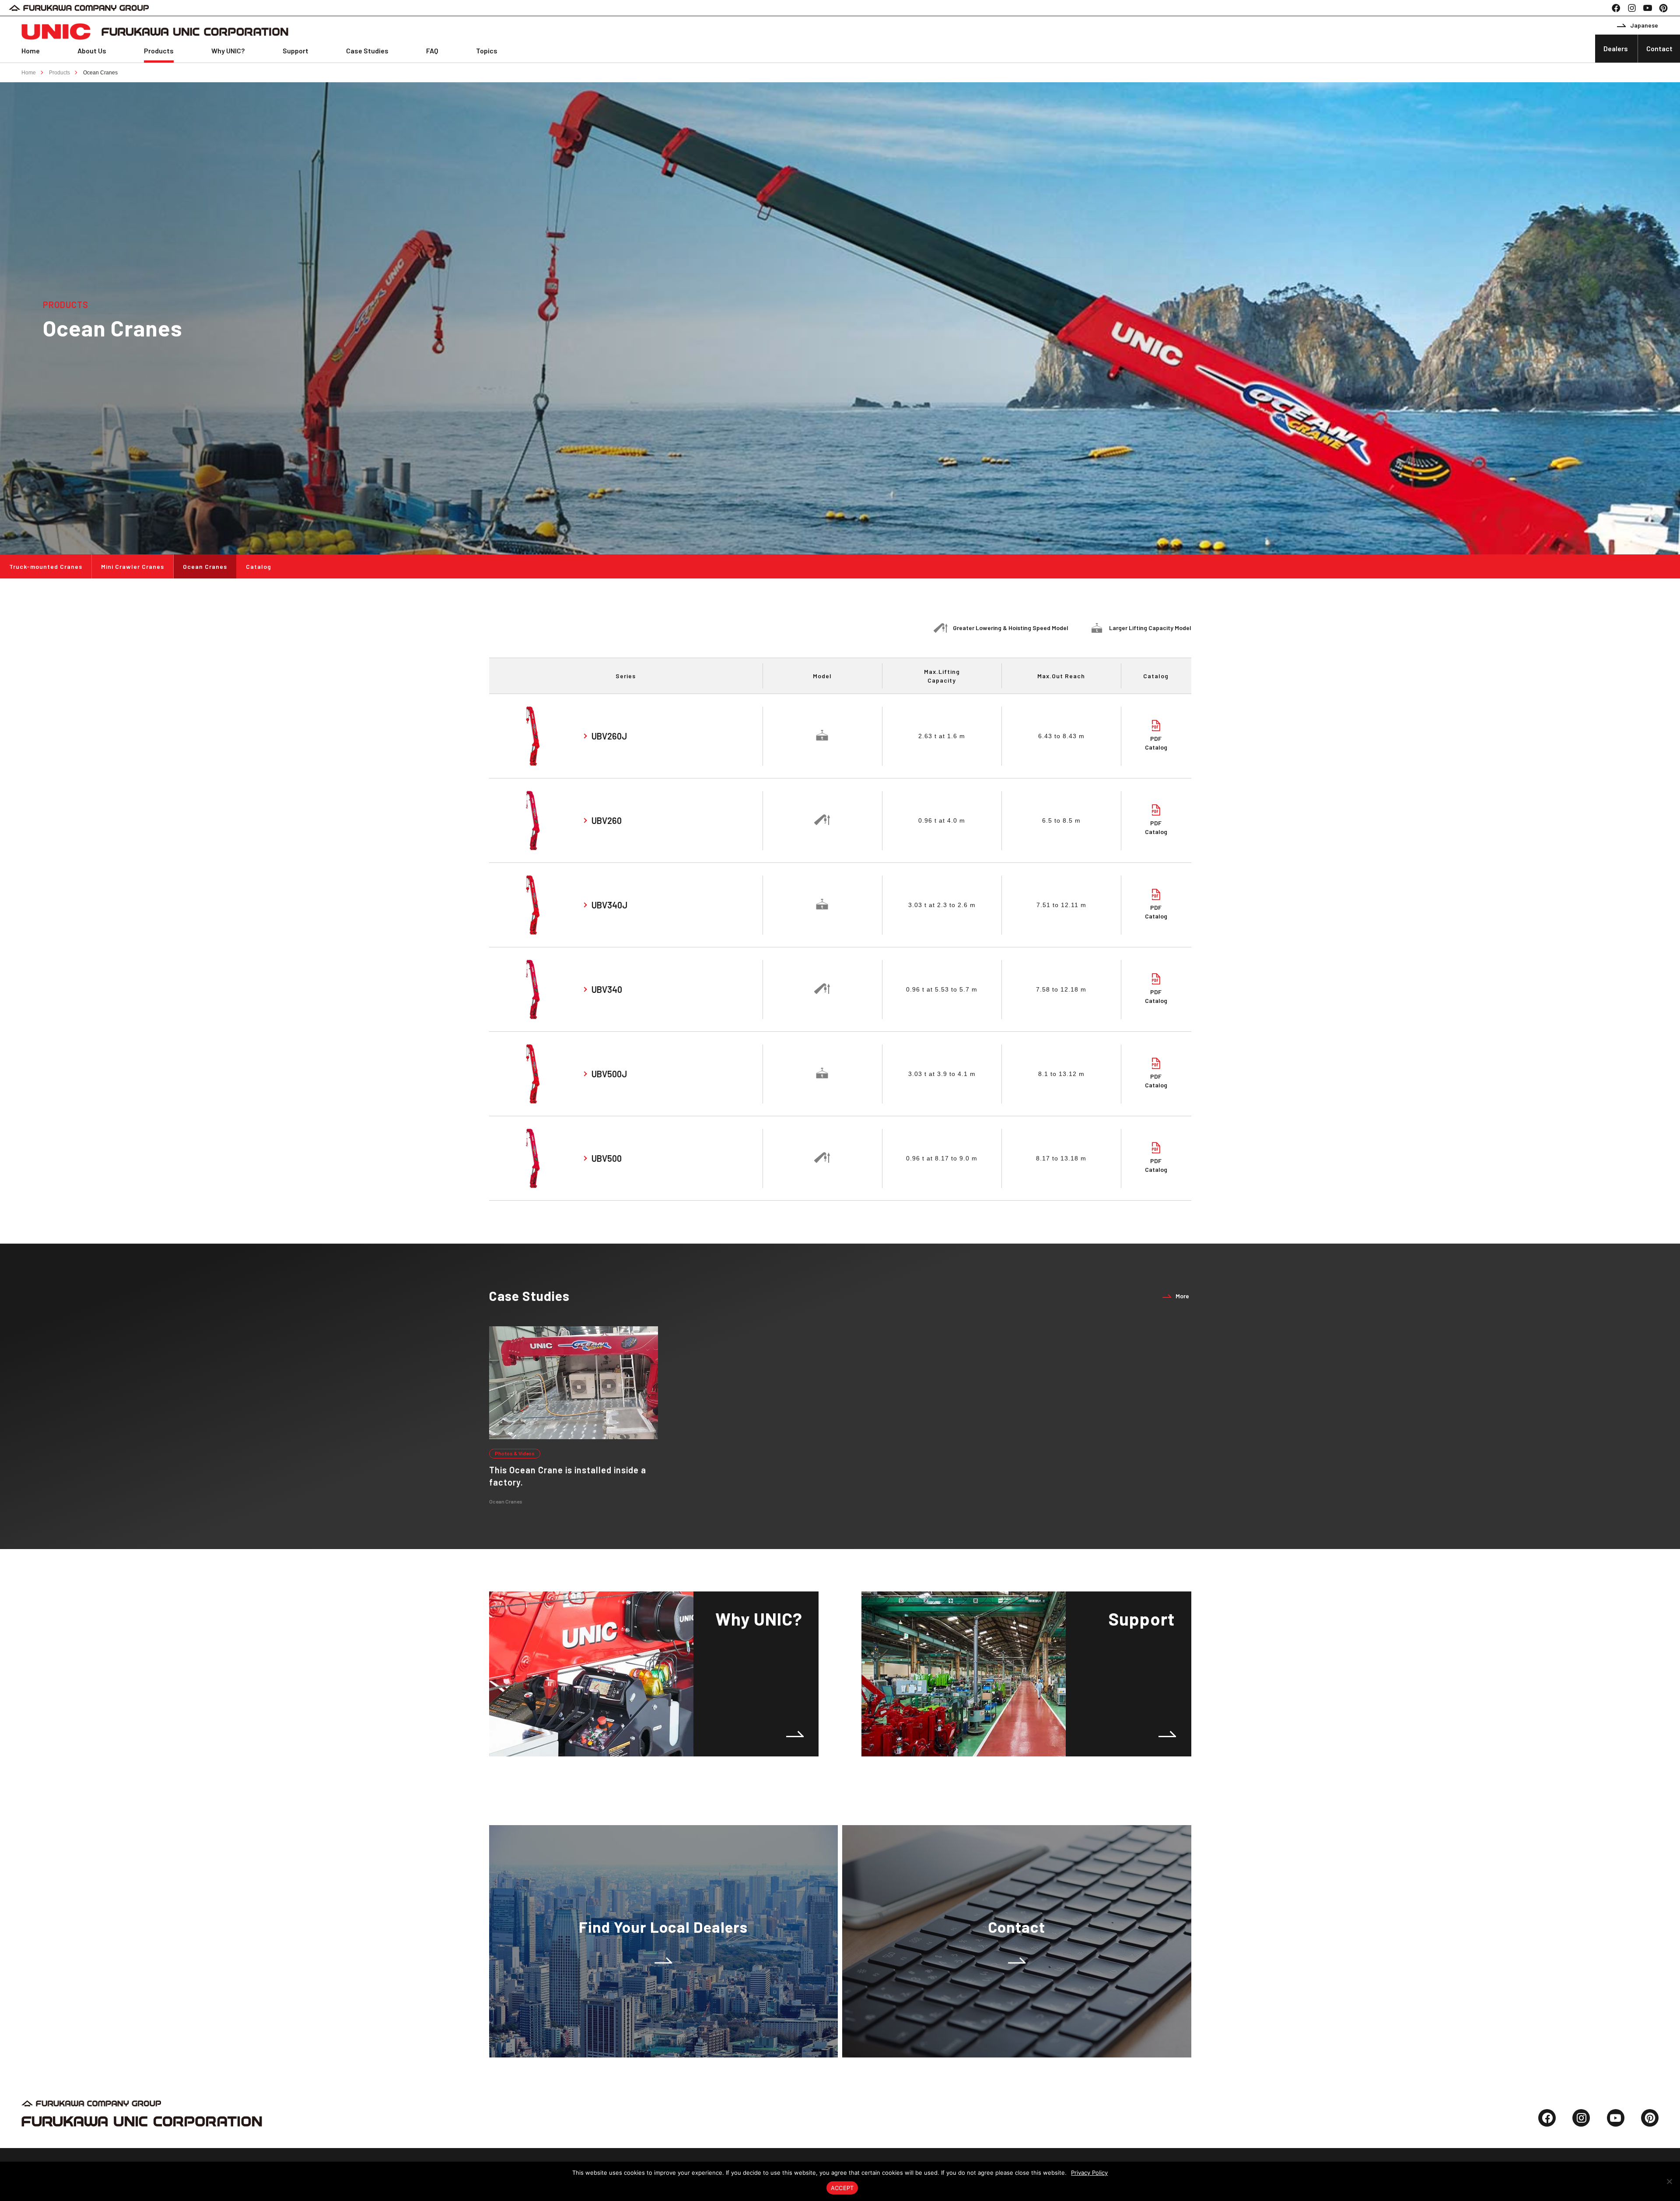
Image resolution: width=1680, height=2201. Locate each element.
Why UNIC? (228, 51)
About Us (92, 51)
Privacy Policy (1089, 2173)
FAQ (432, 51)
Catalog (259, 566)
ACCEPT (842, 2188)
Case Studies (367, 51)
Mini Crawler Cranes (133, 566)
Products (159, 51)
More (1182, 1296)
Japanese (1644, 25)
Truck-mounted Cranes (46, 566)
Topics (487, 51)
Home (31, 51)
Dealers (1616, 48)
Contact (1659, 48)
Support (296, 51)
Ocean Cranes (100, 73)
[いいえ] (1669, 2181)
